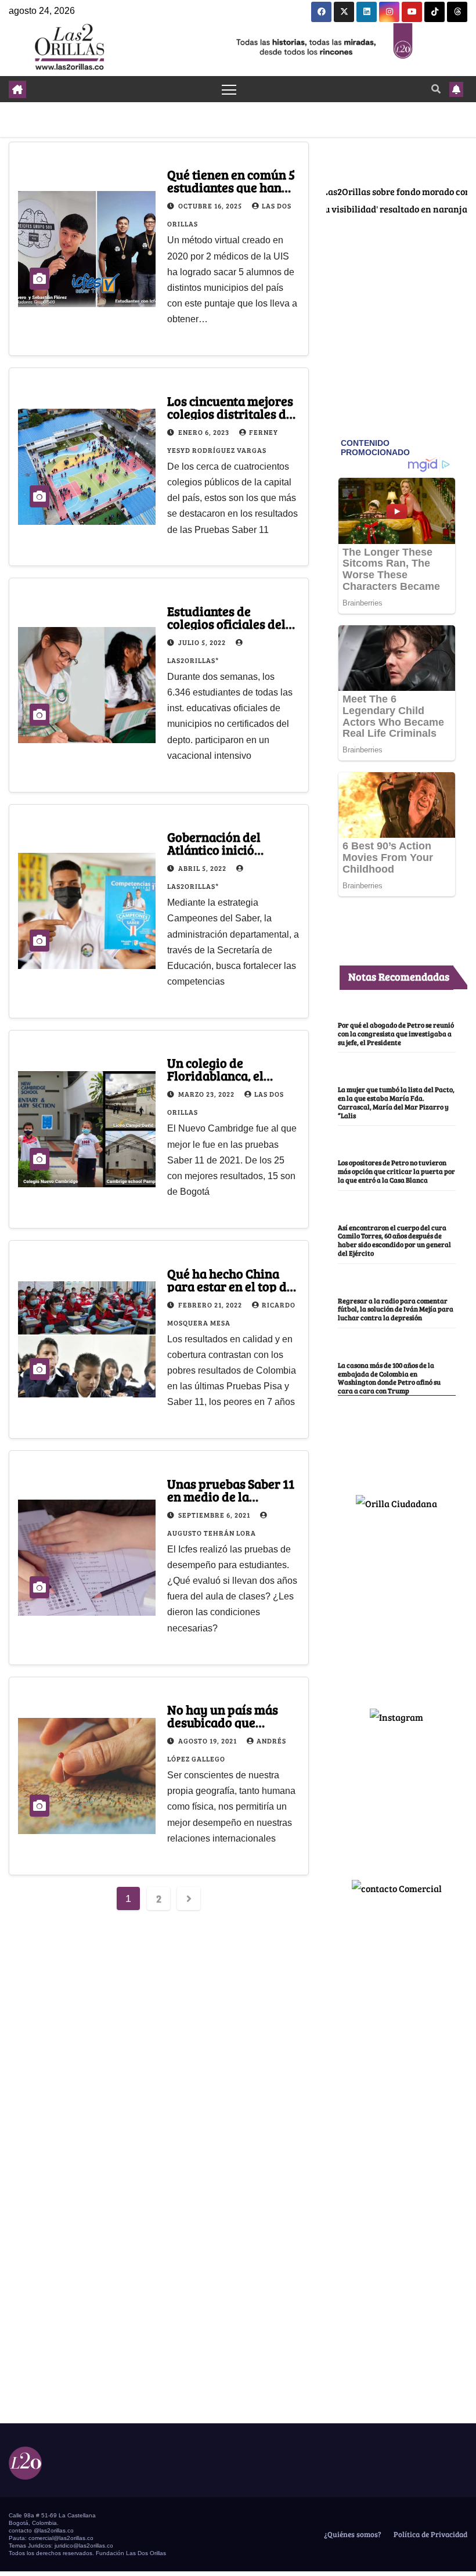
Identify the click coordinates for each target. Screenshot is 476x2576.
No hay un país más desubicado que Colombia (223, 1722)
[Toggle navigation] (229, 89)
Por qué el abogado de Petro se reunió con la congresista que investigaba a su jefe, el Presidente (396, 1033)
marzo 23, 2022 (207, 1094)
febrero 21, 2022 (211, 1305)
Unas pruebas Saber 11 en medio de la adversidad (231, 1496)
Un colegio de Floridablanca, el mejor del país (215, 1075)
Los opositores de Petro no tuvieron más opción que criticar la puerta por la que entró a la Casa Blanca (396, 1171)
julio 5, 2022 (203, 642)
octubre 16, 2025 (211, 206)
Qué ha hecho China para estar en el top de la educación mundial (230, 1286)
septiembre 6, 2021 (215, 1515)
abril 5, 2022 (203, 868)
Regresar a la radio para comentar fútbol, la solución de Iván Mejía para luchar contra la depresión (396, 1309)
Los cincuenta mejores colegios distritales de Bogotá (230, 413)
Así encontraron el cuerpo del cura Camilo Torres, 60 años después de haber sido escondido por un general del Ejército (394, 1240)
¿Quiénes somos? (352, 2534)
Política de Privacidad (430, 2534)
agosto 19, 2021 (208, 1741)
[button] (436, 89)
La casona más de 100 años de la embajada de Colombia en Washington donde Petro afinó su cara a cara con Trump (389, 1378)
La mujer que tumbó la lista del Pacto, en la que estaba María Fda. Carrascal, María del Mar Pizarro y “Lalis (396, 1102)
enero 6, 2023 (205, 432)
